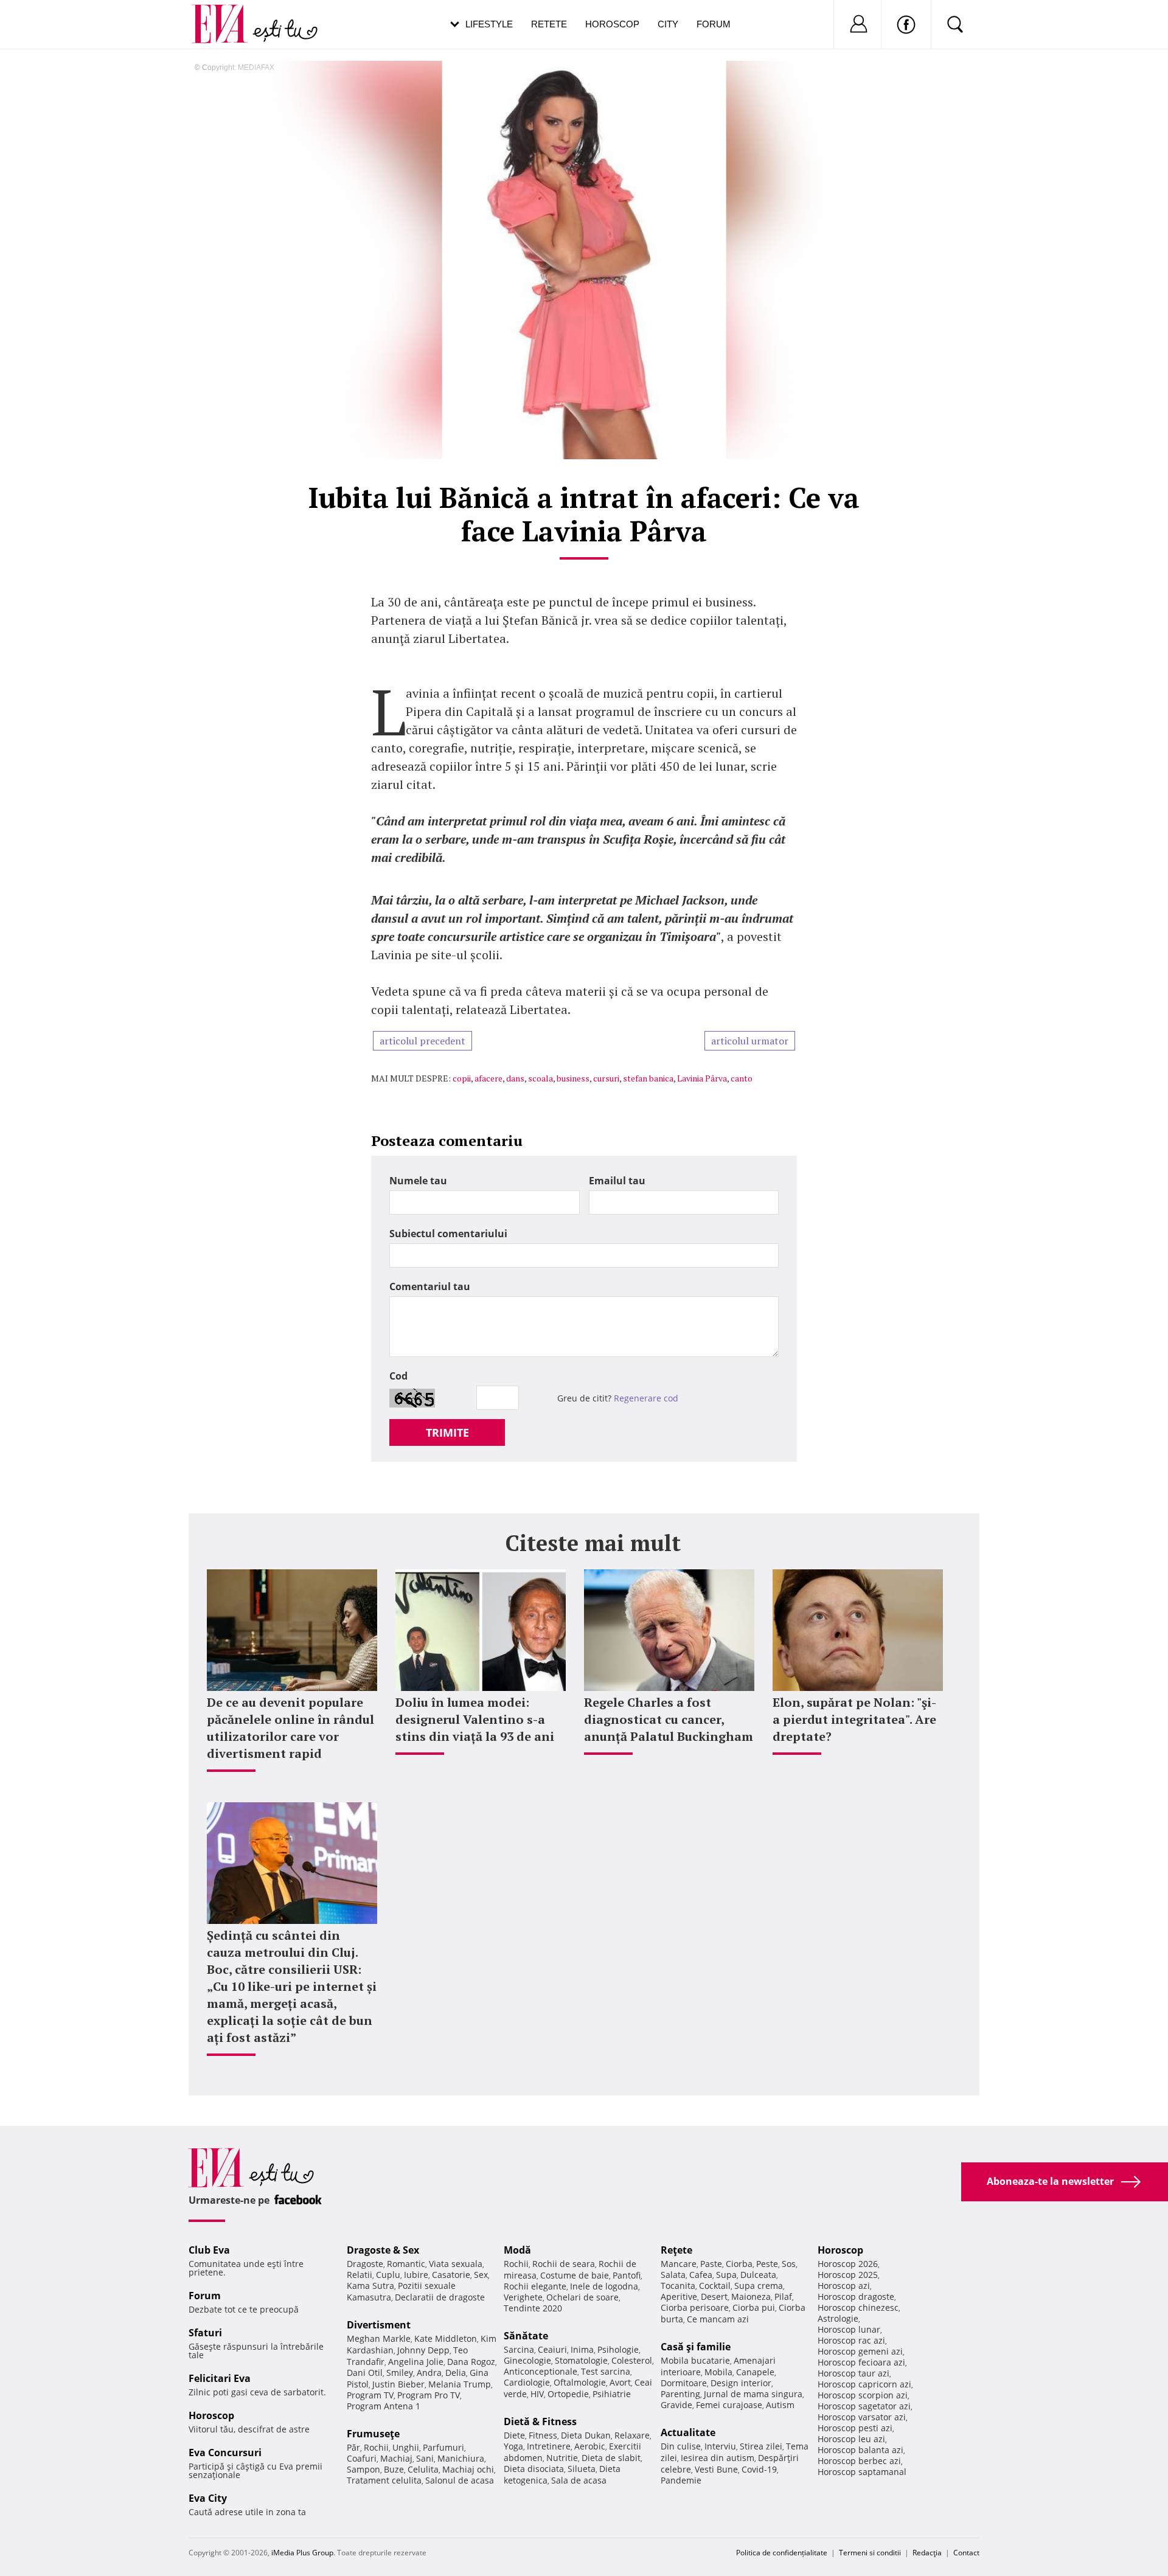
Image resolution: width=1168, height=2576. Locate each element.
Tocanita (678, 2286)
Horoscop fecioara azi (861, 2362)
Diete (514, 2435)
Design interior (741, 2383)
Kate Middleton (446, 2338)
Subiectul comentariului (448, 1234)
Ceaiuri (552, 2349)
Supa (726, 2275)
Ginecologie (527, 2360)
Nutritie (562, 2458)
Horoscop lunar (849, 2329)
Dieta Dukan (586, 2435)
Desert (714, 2297)
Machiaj (396, 2458)
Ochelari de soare (582, 2297)
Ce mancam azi (718, 2319)
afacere (488, 1078)
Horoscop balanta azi (860, 2450)
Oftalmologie (580, 2382)
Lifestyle (489, 24)
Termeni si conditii (870, 2553)
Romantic (406, 2264)
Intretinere (549, 2446)
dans (515, 1078)
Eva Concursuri (225, 2453)
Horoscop (612, 24)
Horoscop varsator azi (862, 2417)
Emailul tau (617, 1181)
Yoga (513, 2446)
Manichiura (461, 2458)
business (573, 1078)
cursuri (606, 1078)
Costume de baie (575, 2275)
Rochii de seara (564, 2264)
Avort (620, 2382)
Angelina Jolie (416, 2362)
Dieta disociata (534, 2469)
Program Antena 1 (384, 2406)
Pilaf (783, 2297)
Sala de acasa (579, 2480)
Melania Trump (460, 2384)
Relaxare (632, 2435)
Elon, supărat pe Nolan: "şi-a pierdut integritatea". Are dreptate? (854, 1719)
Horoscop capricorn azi (864, 2384)
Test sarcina (606, 2371)
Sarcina (519, 2349)
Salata (673, 2275)
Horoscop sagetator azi (864, 2406)
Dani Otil (365, 2373)
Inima (582, 2349)
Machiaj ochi (468, 2469)
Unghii (406, 2447)
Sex (481, 2275)
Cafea (701, 2275)
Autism (780, 2405)
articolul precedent (422, 1041)
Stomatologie (581, 2360)
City (668, 24)
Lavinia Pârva (702, 1078)
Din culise (681, 2446)
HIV (537, 2394)
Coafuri (362, 2458)
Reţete (676, 2250)
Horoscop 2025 (848, 2275)
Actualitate (688, 2432)
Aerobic (590, 2446)
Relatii (360, 2275)
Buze (394, 2469)
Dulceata (758, 2275)
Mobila (718, 2372)
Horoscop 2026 (848, 2264)
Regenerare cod (646, 1398)
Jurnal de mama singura (753, 2394)
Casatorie (451, 2275)
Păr (353, 2447)
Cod (398, 1376)
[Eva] (227, 14)
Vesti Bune (716, 2469)
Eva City (208, 2498)
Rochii (376, 2447)
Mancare (679, 2264)
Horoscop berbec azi (859, 2461)
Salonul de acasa (460, 2480)
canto (742, 1078)
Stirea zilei (761, 2446)
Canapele (755, 2372)
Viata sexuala (456, 2264)
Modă (517, 2250)
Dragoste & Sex (383, 2250)
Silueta (582, 2469)
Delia (456, 2373)
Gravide (676, 2405)
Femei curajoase (729, 2405)
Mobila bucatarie (695, 2360)
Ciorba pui (754, 2307)
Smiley (400, 2373)
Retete (549, 24)
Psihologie (618, 2349)
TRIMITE (447, 1432)
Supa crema (759, 2286)
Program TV (370, 2395)
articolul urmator (750, 1041)
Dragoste (365, 2264)
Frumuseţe (373, 2434)
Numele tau (418, 1181)
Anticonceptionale (541, 2371)
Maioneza (751, 2297)
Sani (425, 2458)
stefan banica (648, 1078)
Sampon (363, 2469)
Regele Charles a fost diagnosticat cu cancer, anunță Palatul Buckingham (669, 1719)
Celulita (423, 2469)
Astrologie (838, 2318)
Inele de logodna (604, 2286)
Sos (789, 2264)
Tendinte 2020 (533, 2308)
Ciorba (739, 2264)
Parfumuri (443, 2447)
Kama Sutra (370, 2286)
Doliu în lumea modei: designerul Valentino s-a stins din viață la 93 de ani (475, 1719)
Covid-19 (759, 2469)
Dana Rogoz (471, 2362)
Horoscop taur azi (853, 2373)
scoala (541, 1078)
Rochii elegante (535, 2286)
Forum (714, 24)
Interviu (720, 2446)
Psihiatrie (612, 2394)
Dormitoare (684, 2383)
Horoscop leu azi (851, 2439)
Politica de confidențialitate (782, 2553)
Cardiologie (527, 2382)
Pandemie (681, 2480)
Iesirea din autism (718, 2458)
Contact (966, 2553)
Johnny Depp (423, 2350)
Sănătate (526, 2336)
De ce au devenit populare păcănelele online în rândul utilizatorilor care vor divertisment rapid (290, 1728)
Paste (711, 2264)
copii (462, 1078)
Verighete (523, 2297)
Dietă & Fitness (540, 2422)
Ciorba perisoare (695, 2307)
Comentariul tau (430, 1286)
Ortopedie (568, 2394)
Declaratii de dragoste (440, 2297)
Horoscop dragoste (856, 2297)
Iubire (416, 2275)
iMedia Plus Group (302, 2553)
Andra (429, 2373)
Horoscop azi (844, 2286)
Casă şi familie (696, 2347)
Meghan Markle (379, 2338)
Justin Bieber (398, 2384)
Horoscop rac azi (851, 2340)
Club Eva (209, 2250)
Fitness (543, 2435)
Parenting (680, 2394)
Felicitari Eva (220, 2378)
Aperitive (679, 2297)
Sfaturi (205, 2333)
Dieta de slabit (611, 2458)
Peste (767, 2264)
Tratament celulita (384, 2480)
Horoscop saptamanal (862, 2472)
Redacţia (927, 2553)
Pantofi (627, 2275)
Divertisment (379, 2325)
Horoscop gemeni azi (860, 2351)
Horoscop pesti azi (855, 2428)
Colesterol (632, 2360)
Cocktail (715, 2286)
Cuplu (388, 2275)
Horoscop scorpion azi (863, 2395)
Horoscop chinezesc (858, 2307)
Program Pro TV (429, 2395)
